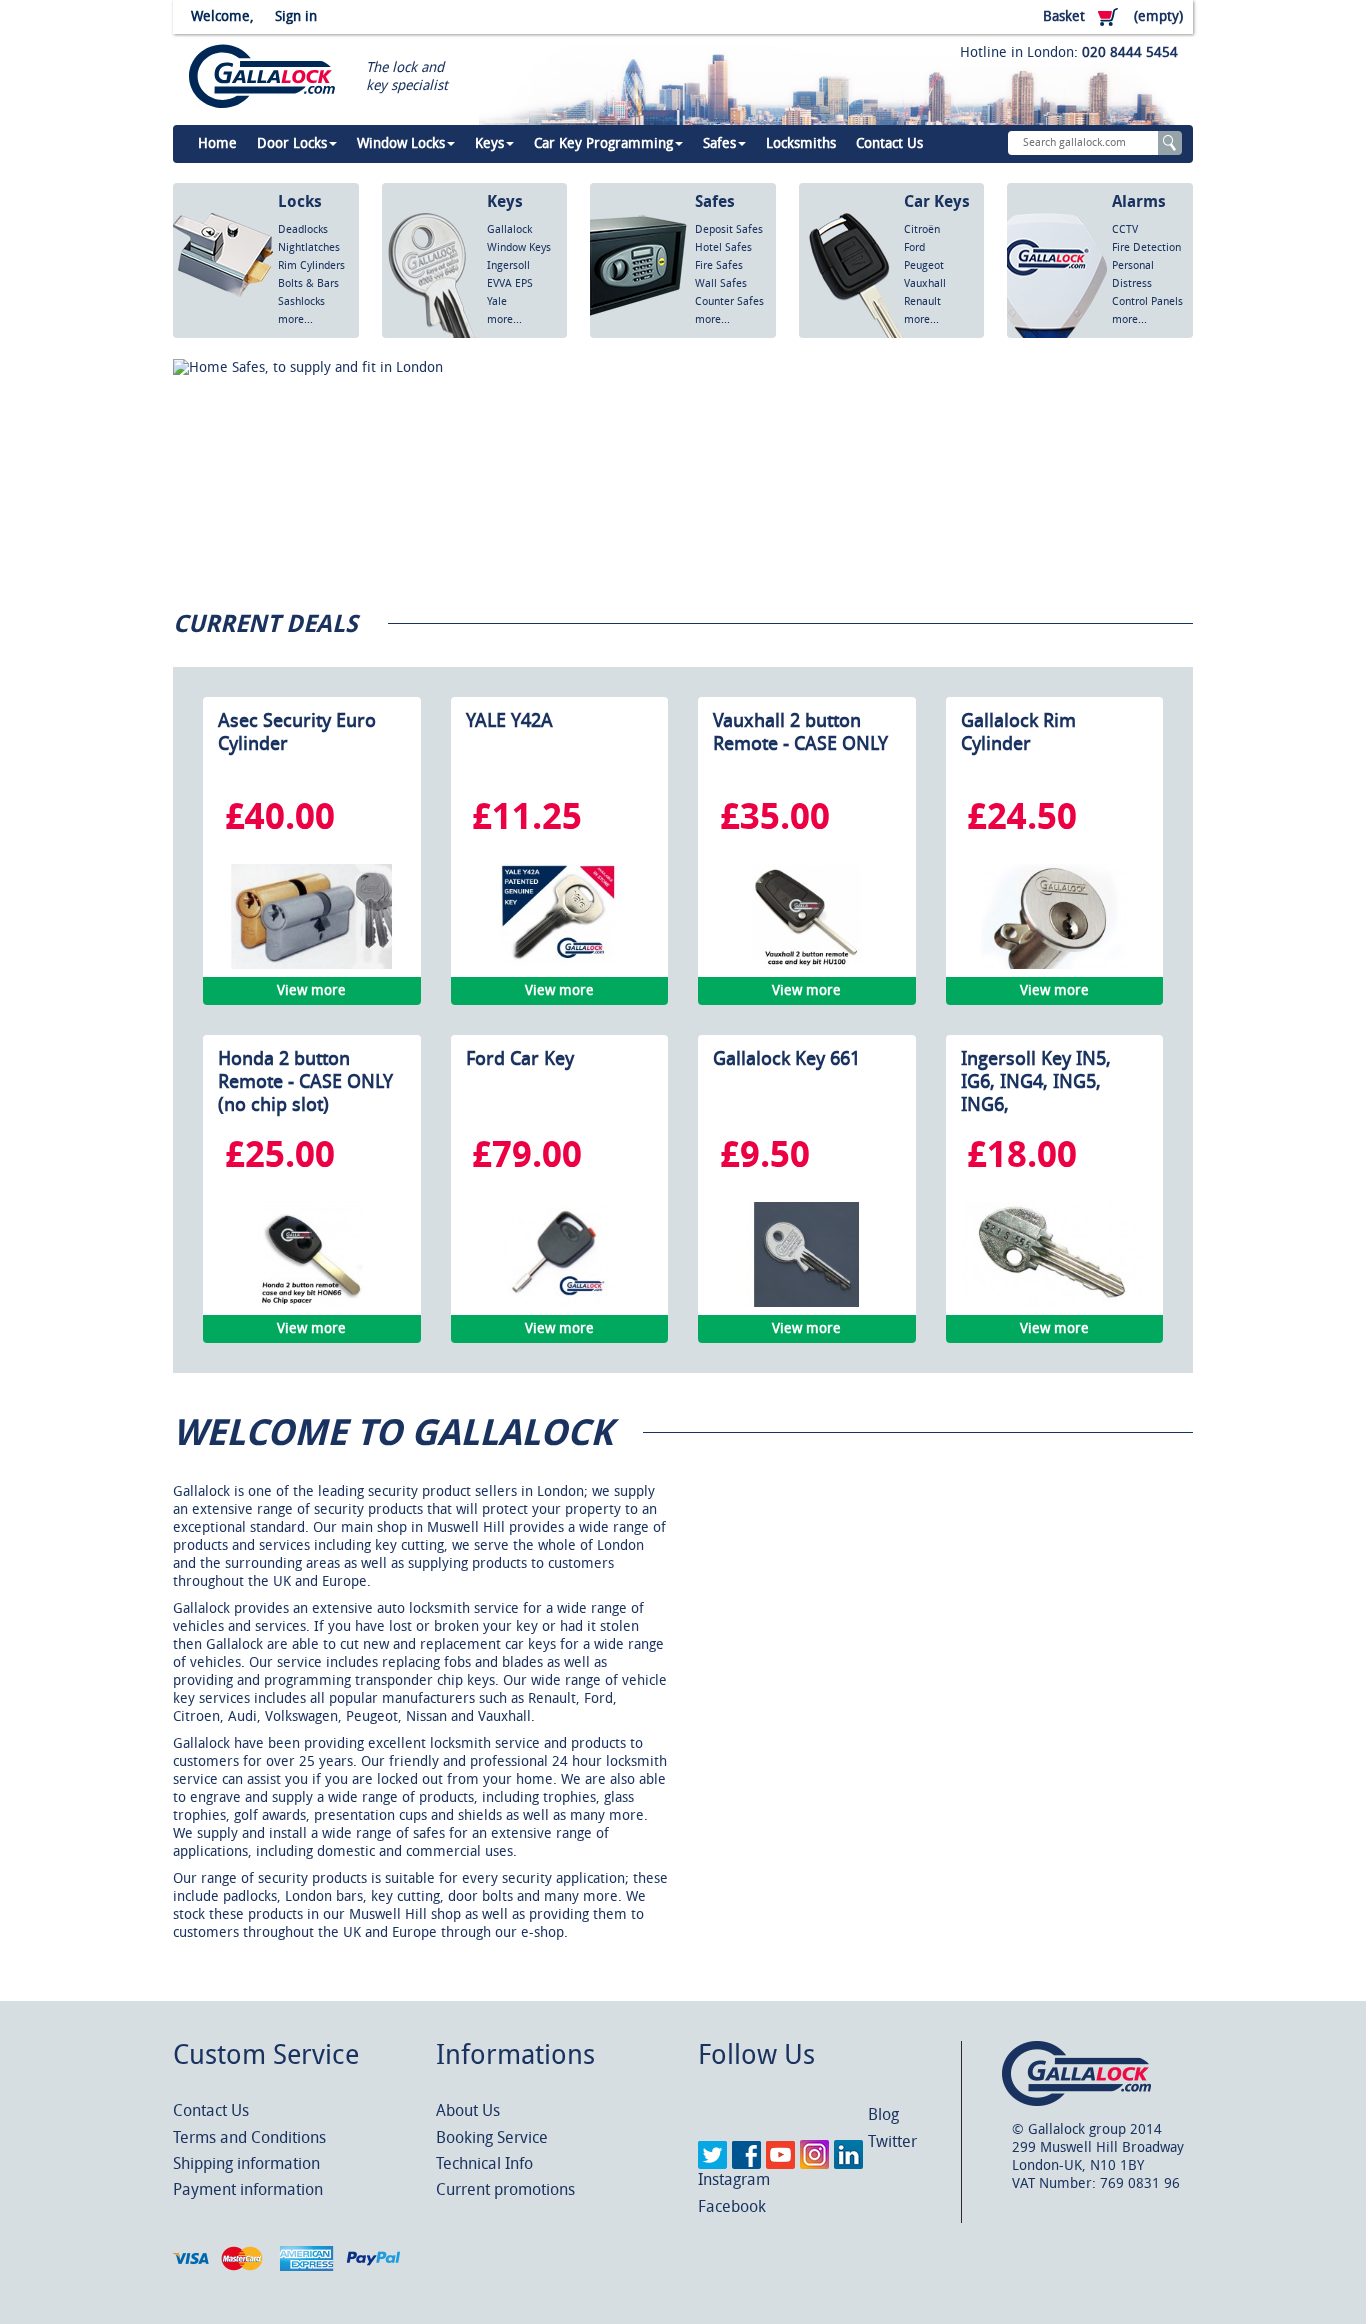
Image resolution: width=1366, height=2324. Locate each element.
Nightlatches (309, 247)
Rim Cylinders (311, 265)
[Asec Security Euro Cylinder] (312, 916)
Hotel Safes (723, 247)
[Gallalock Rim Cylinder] (1054, 916)
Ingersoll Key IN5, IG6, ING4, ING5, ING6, (1036, 1081)
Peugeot (924, 265)
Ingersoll (508, 265)
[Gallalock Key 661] (807, 1254)
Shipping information (246, 2163)
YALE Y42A (509, 720)
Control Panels (1147, 301)
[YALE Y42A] (559, 916)
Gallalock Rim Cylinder (1018, 732)
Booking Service (492, 2137)
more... (295, 319)
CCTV (1125, 229)
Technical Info (484, 2163)
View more (311, 990)
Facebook (732, 2206)
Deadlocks (303, 229)
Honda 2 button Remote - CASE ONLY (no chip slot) (305, 1081)
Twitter (892, 2141)
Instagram (734, 2179)
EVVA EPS (510, 283)
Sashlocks (301, 301)
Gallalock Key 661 (786, 1058)
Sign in (296, 16)
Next (1167, 553)
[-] (686, 469)
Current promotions (505, 2189)
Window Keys (519, 247)
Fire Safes (719, 265)
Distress (1132, 283)
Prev (1137, 553)
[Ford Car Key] (559, 1254)
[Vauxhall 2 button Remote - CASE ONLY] (807, 916)
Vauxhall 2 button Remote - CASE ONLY (800, 732)
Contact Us (211, 2110)
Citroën (922, 229)
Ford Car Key (520, 1058)
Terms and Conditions (249, 2137)
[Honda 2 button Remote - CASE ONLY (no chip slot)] (312, 1254)
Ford (914, 247)
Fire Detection (1146, 247)
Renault (922, 301)
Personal (1133, 265)
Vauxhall (925, 283)
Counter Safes (729, 301)
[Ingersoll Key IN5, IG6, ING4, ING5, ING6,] (1054, 1254)
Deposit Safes (729, 229)
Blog (883, 2114)
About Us (468, 2110)
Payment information (248, 2189)
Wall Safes (721, 283)
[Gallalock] (254, 77)
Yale (497, 301)
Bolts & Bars (308, 283)
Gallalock (509, 229)
